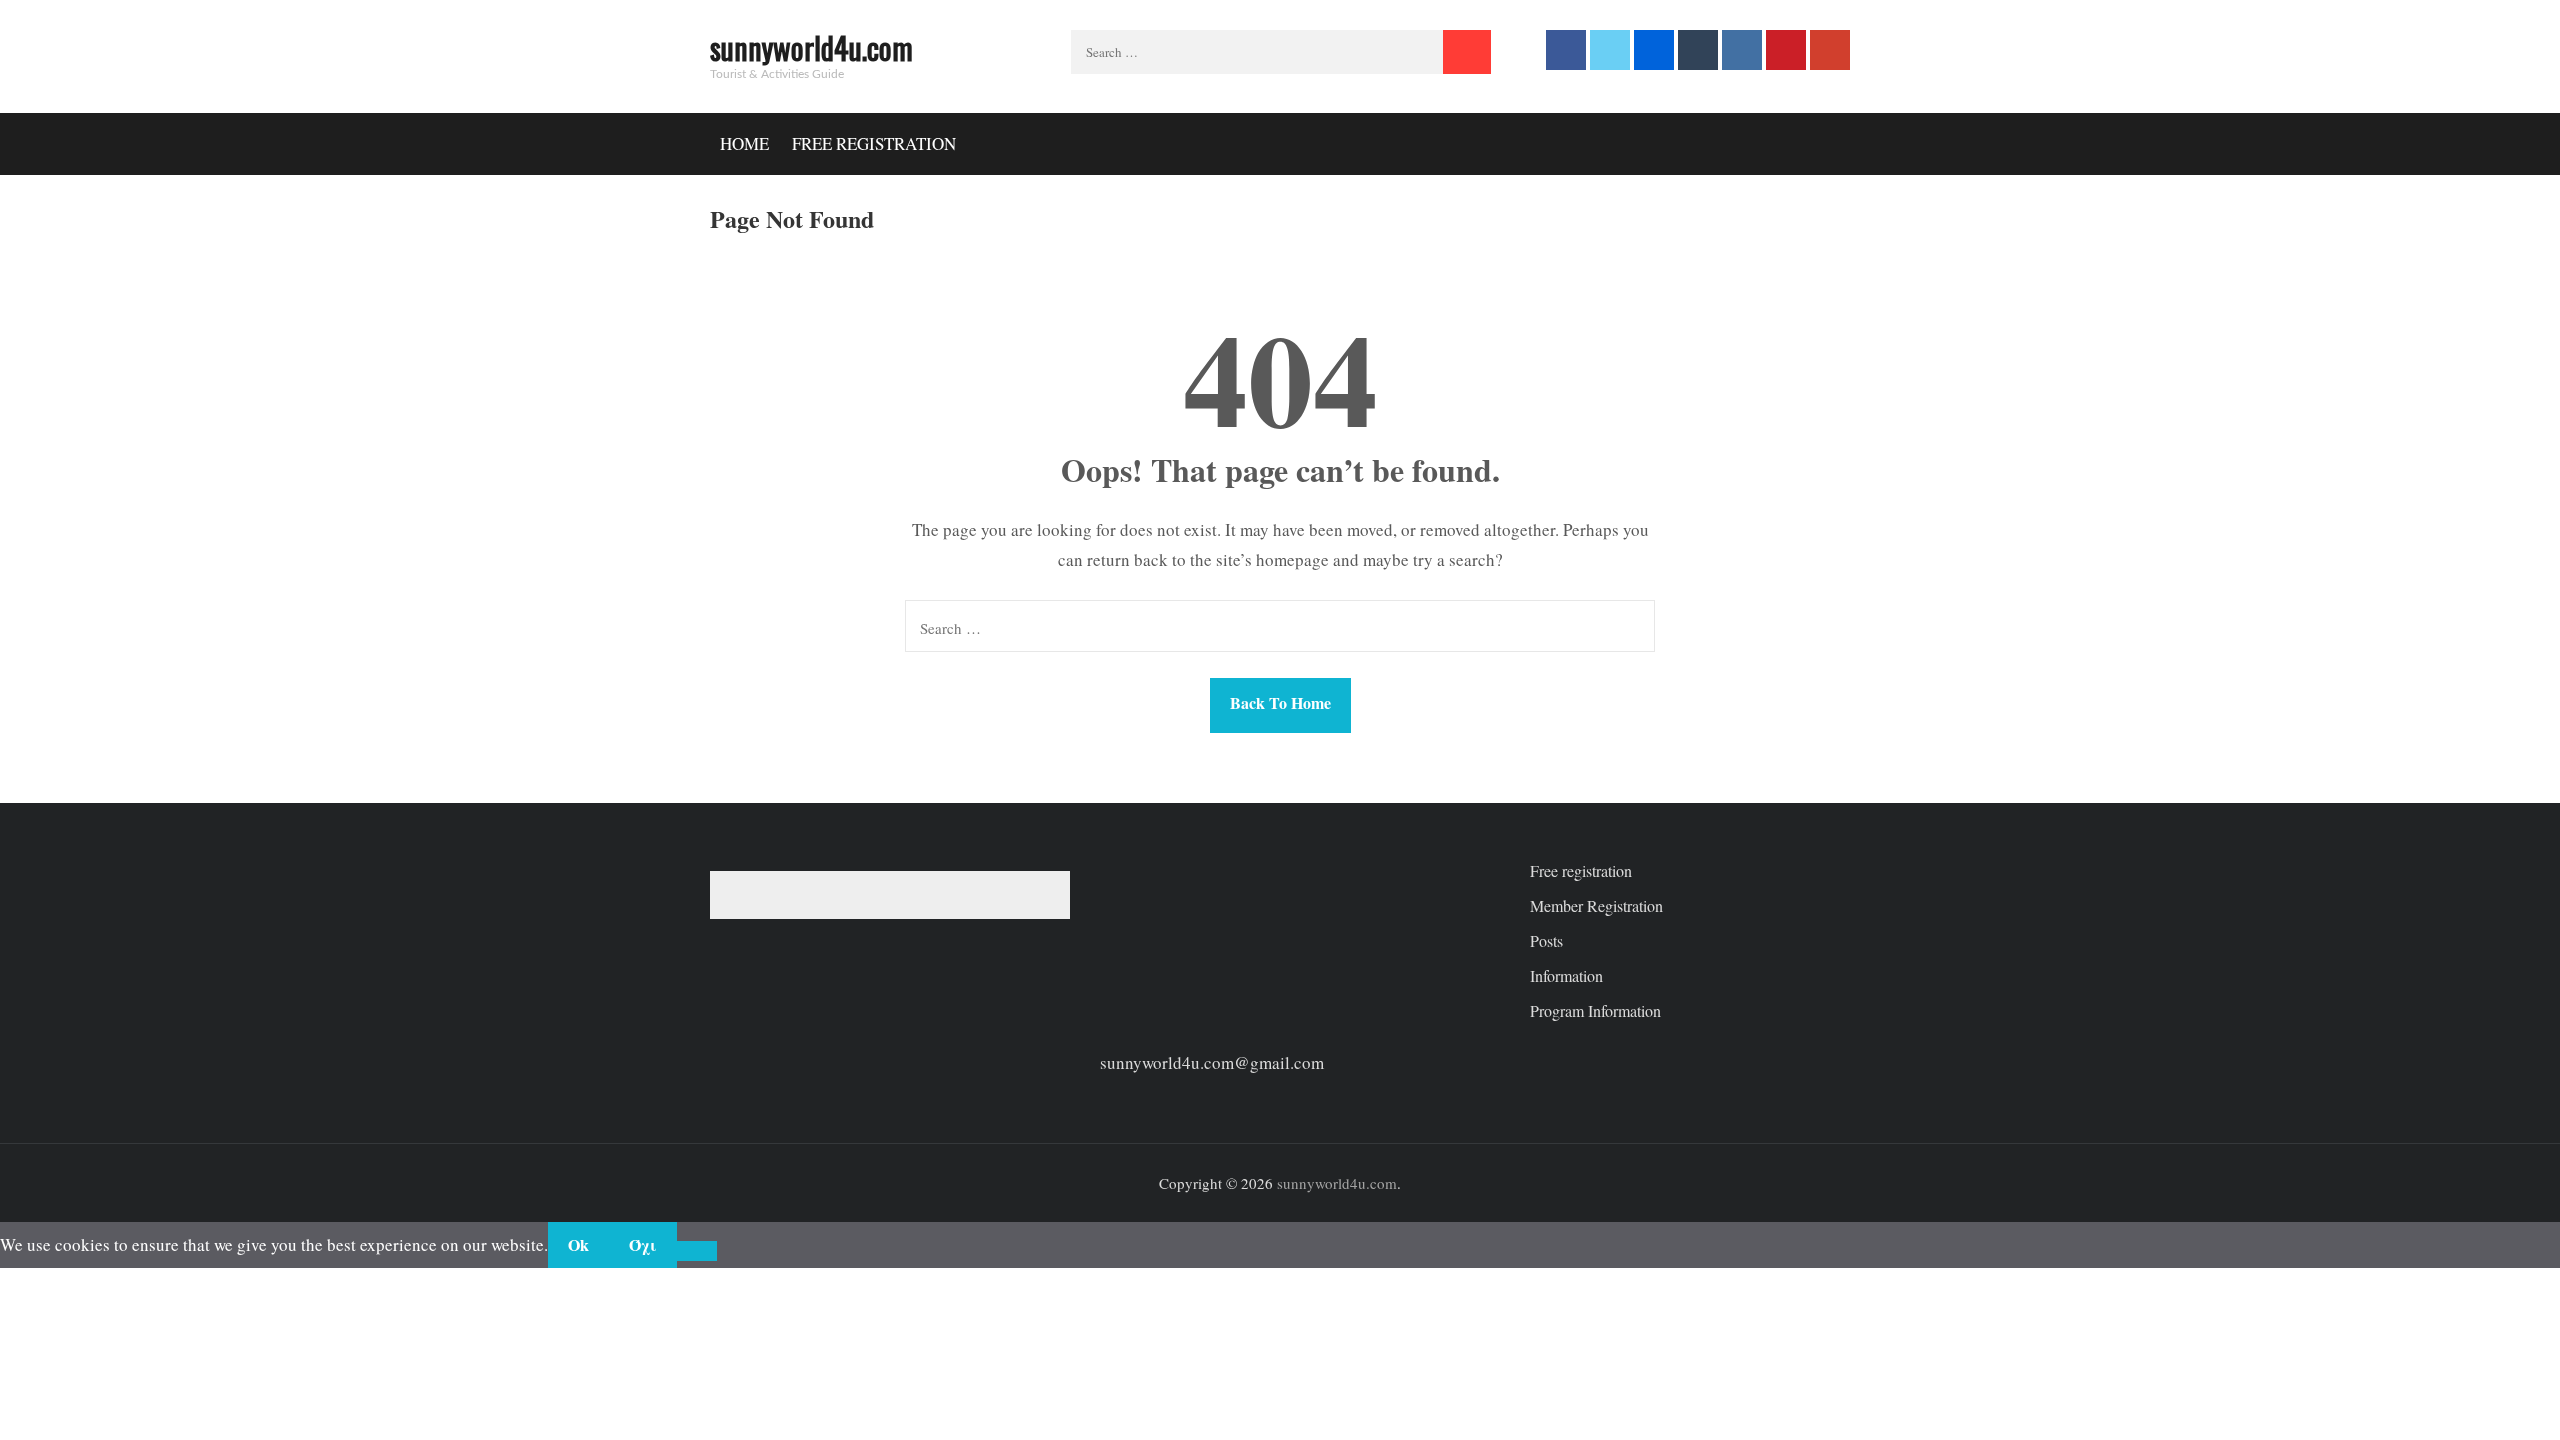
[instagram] (1742, 50)
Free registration (874, 143)
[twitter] (1610, 50)
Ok (578, 1244)
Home (744, 143)
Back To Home (1280, 702)
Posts (1546, 940)
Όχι (643, 1244)
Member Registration (1596, 905)
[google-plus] (1830, 50)
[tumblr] (1698, 50)
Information (1566, 975)
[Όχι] (697, 1251)
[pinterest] (1786, 50)
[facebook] (1566, 50)
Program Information (1595, 1010)
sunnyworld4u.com (811, 47)
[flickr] (1654, 50)
